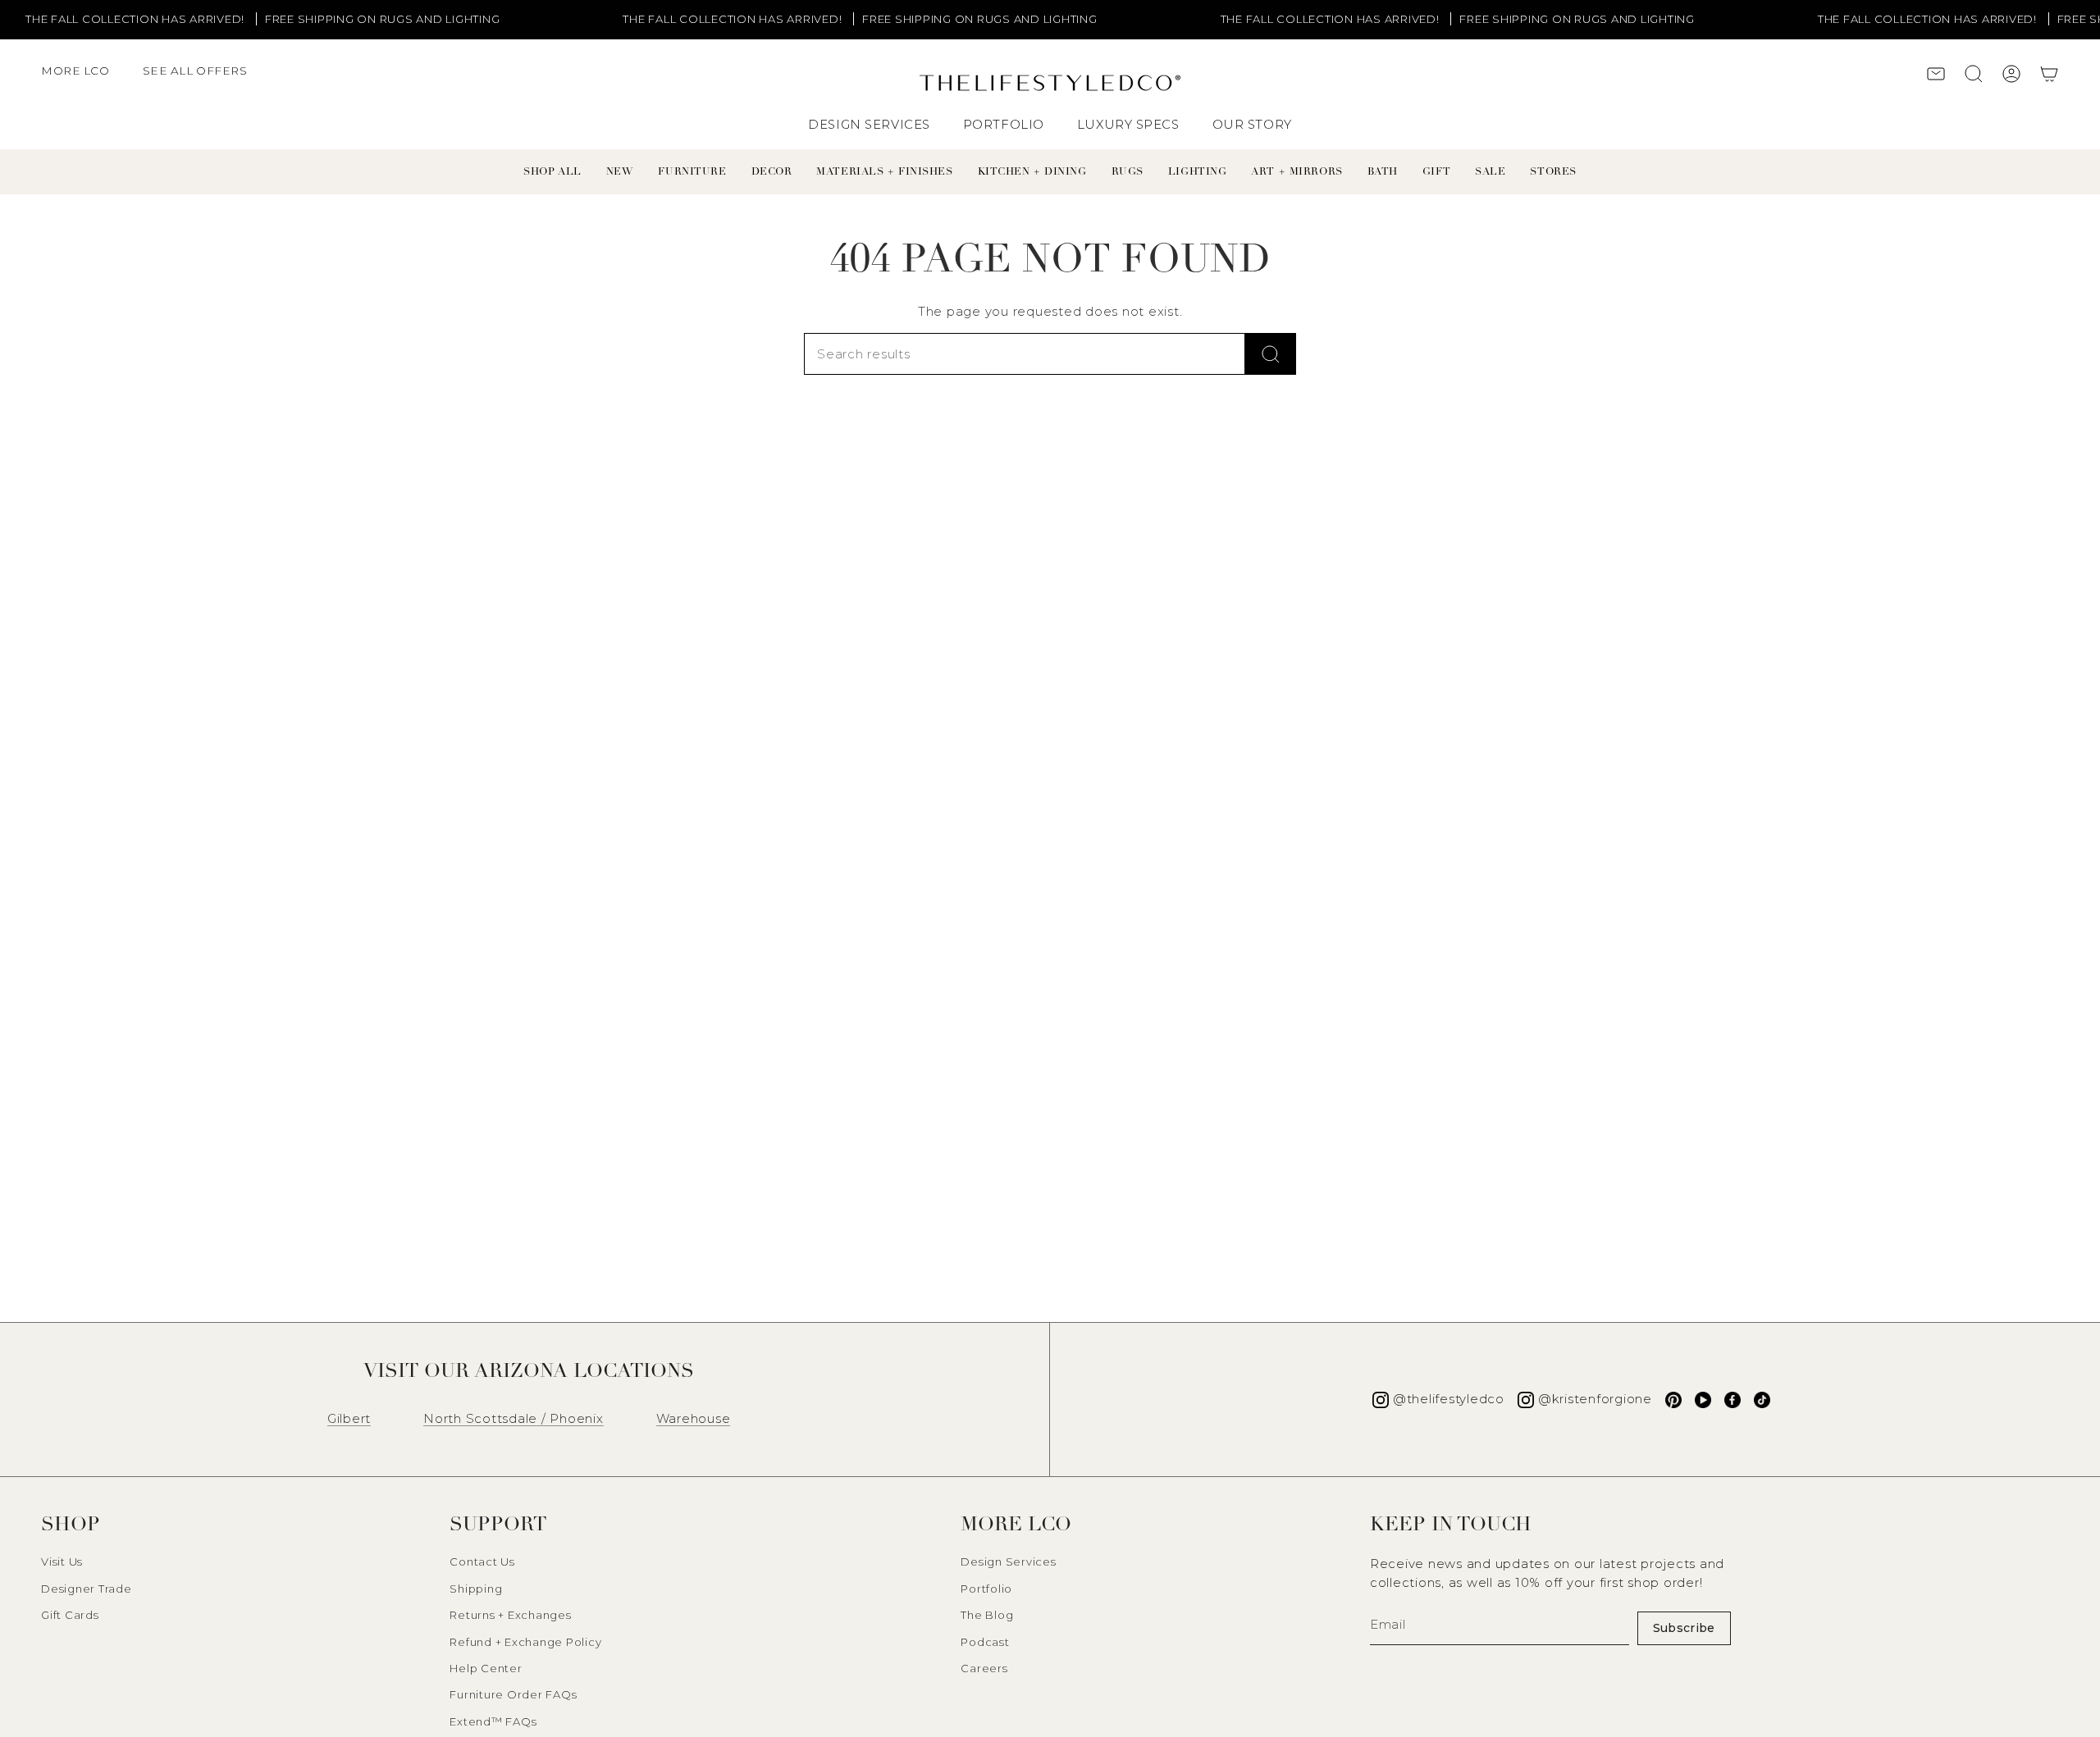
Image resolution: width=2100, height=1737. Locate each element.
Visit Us (62, 1561)
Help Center (486, 1668)
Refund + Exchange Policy (525, 1642)
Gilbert (349, 1418)
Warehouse (694, 1418)
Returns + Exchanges (510, 1615)
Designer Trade (87, 1589)
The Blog (987, 1615)
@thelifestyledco (1449, 1399)
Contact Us (482, 1561)
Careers (984, 1668)
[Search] (1271, 354)
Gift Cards (70, 1615)
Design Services (1008, 1561)
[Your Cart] (2049, 76)
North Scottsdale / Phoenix (514, 1418)
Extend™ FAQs (493, 1721)
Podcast (985, 1642)
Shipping (476, 1589)
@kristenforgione (1595, 1399)
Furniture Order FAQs (513, 1694)
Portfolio (986, 1589)
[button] (84, 79)
